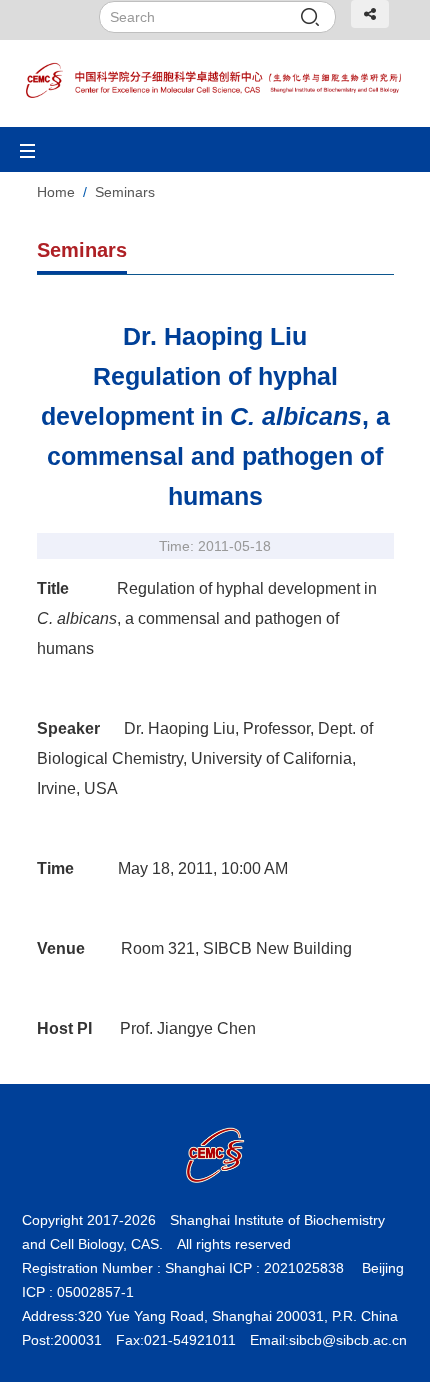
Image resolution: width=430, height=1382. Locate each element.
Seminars (125, 192)
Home (56, 192)
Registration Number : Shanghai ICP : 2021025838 (183, 1268)
